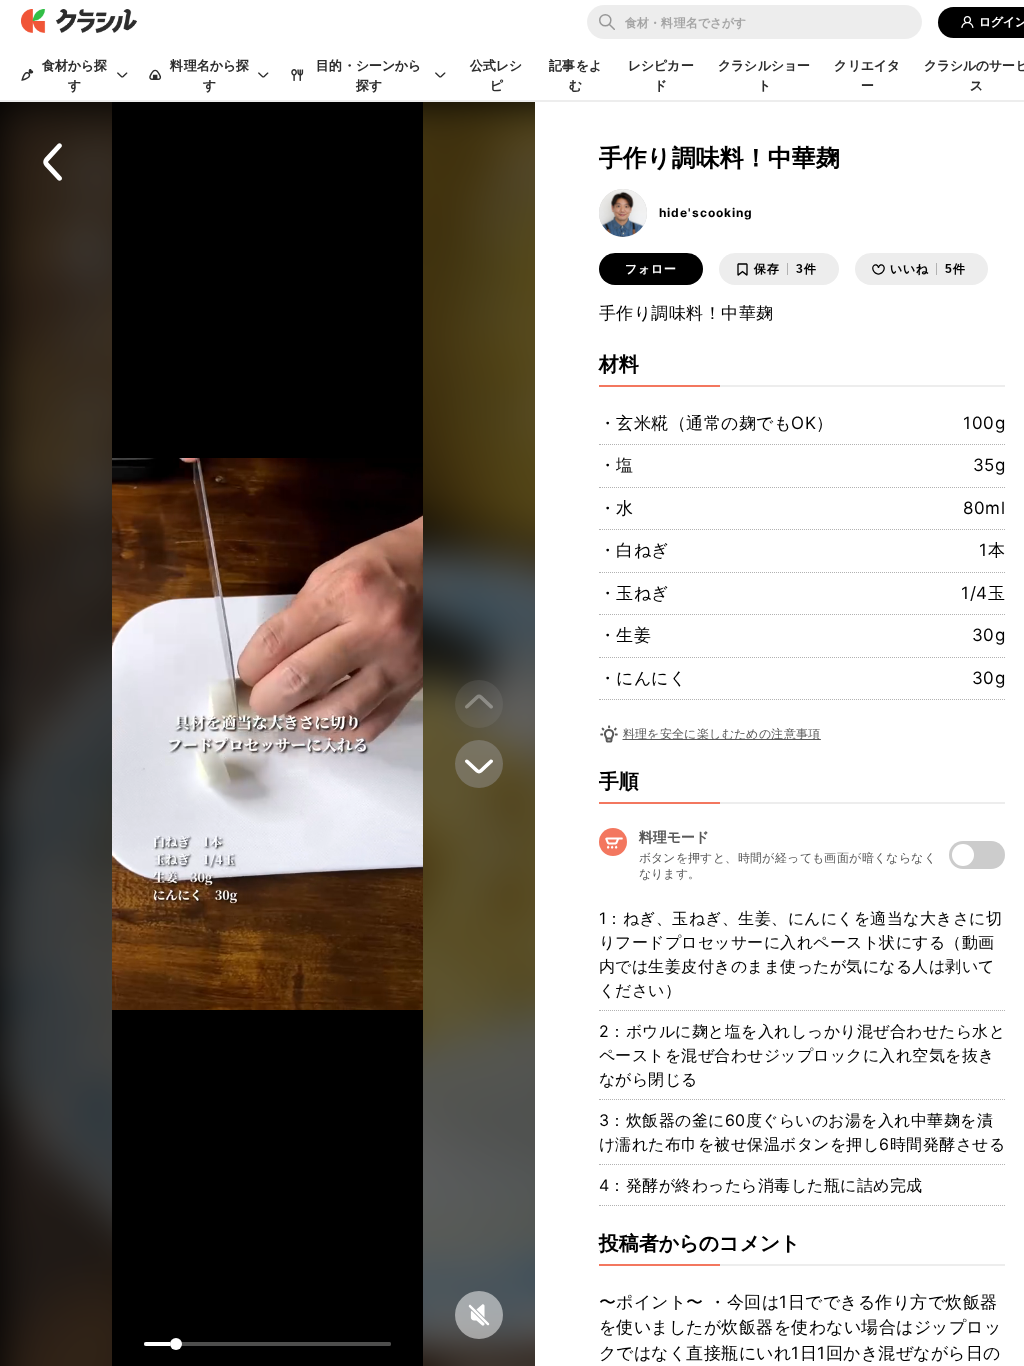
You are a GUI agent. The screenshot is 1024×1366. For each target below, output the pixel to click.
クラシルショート (764, 75)
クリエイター (867, 75)
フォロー (651, 269)
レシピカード (661, 75)
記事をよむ (575, 75)
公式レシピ (496, 75)
